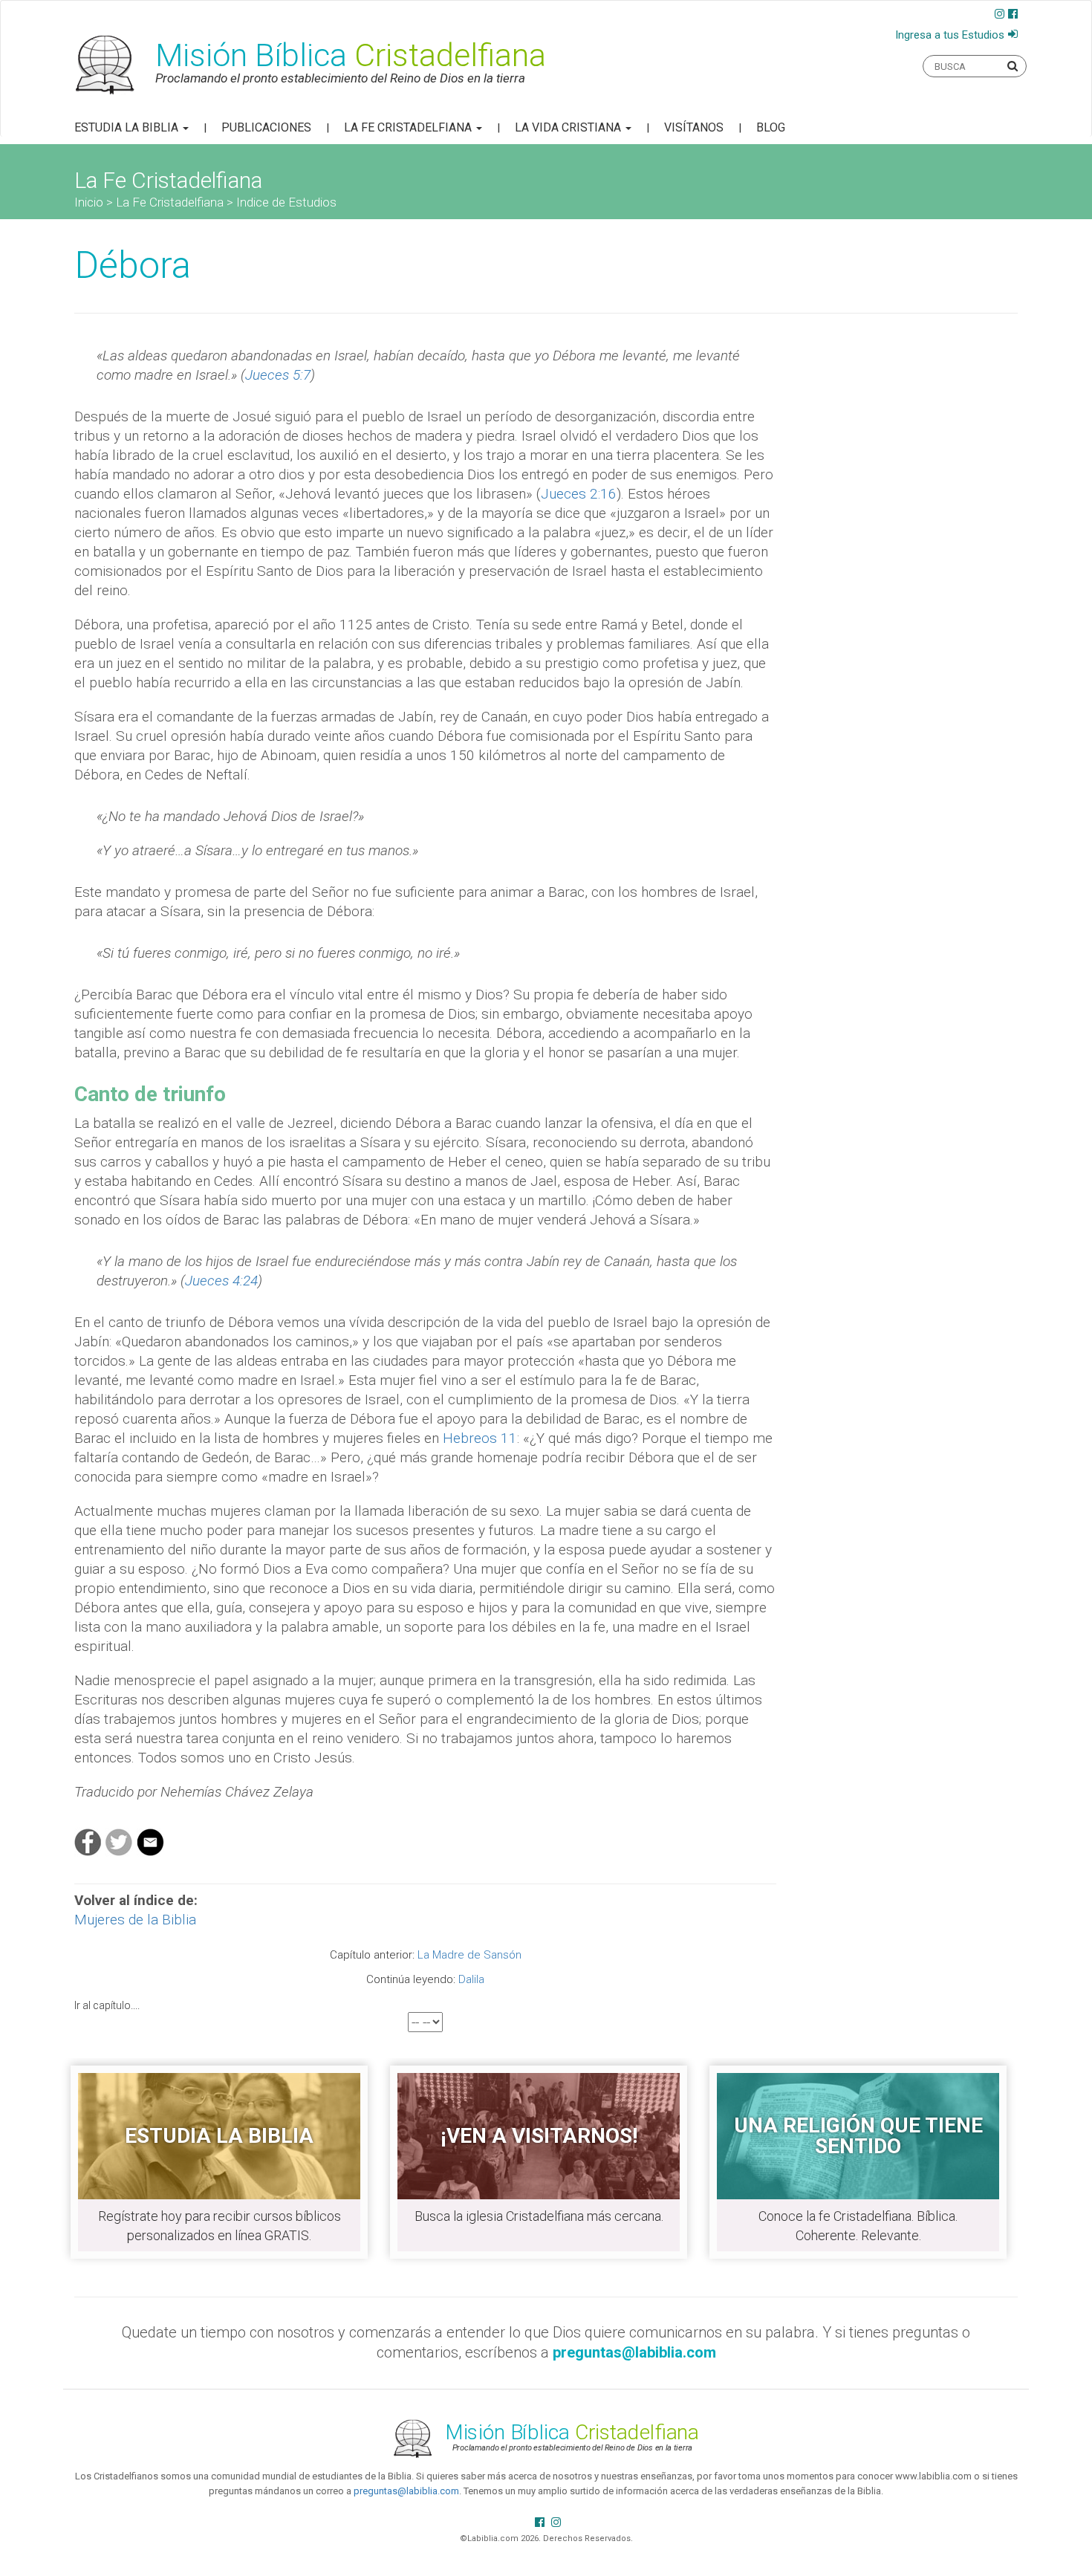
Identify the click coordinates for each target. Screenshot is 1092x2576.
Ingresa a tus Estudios (950, 35)
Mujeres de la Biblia (135, 1920)
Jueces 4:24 (221, 1281)
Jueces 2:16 (579, 494)
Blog (771, 127)
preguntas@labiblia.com (406, 2491)
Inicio (89, 202)
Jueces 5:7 (278, 375)
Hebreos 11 (480, 1438)
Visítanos (694, 127)
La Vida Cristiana (569, 127)
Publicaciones (266, 127)
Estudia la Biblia (128, 127)
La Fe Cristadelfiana (409, 127)
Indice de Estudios (286, 202)
